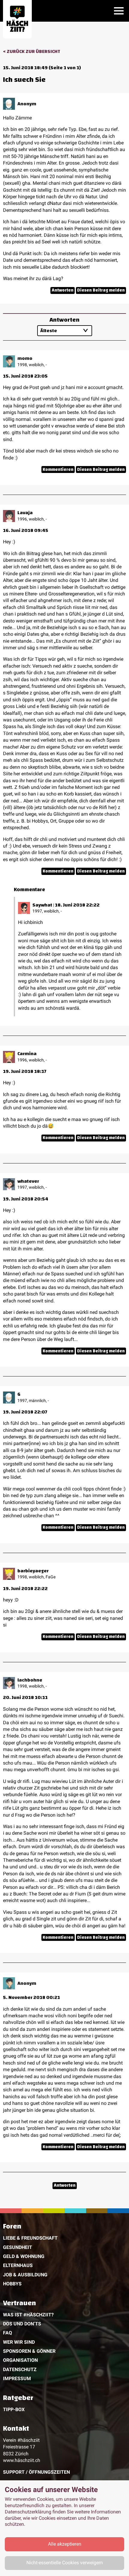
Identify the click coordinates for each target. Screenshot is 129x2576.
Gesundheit (18, 2247)
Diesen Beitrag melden (101, 290)
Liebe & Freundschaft (30, 2238)
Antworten (63, 290)
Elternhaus (18, 2265)
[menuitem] (64, 2256)
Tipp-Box (14, 2409)
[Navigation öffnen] (119, 11)
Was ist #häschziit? (28, 2315)
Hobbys (12, 2284)
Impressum (17, 2378)
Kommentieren (58, 469)
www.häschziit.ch (22, 2460)
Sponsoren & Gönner (29, 2351)
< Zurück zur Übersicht (32, 51)
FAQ (7, 2333)
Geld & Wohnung (24, 2256)
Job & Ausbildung (25, 2275)
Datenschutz (20, 2369)
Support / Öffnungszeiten (36, 2472)
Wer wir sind (19, 2342)
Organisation (20, 2360)
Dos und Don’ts (22, 2324)
